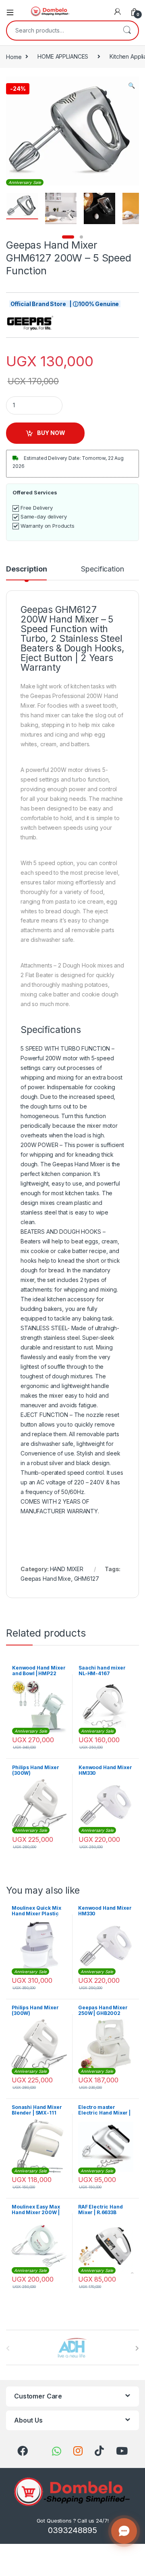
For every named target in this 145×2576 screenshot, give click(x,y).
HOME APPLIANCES (63, 56)
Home (14, 56)
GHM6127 (87, 1579)
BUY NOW (51, 433)
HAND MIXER (67, 1569)
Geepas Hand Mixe (46, 1579)
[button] (132, 86)
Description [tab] (26, 569)
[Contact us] (124, 2531)
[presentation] (137, 2348)
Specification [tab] (102, 569)
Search (127, 31)
